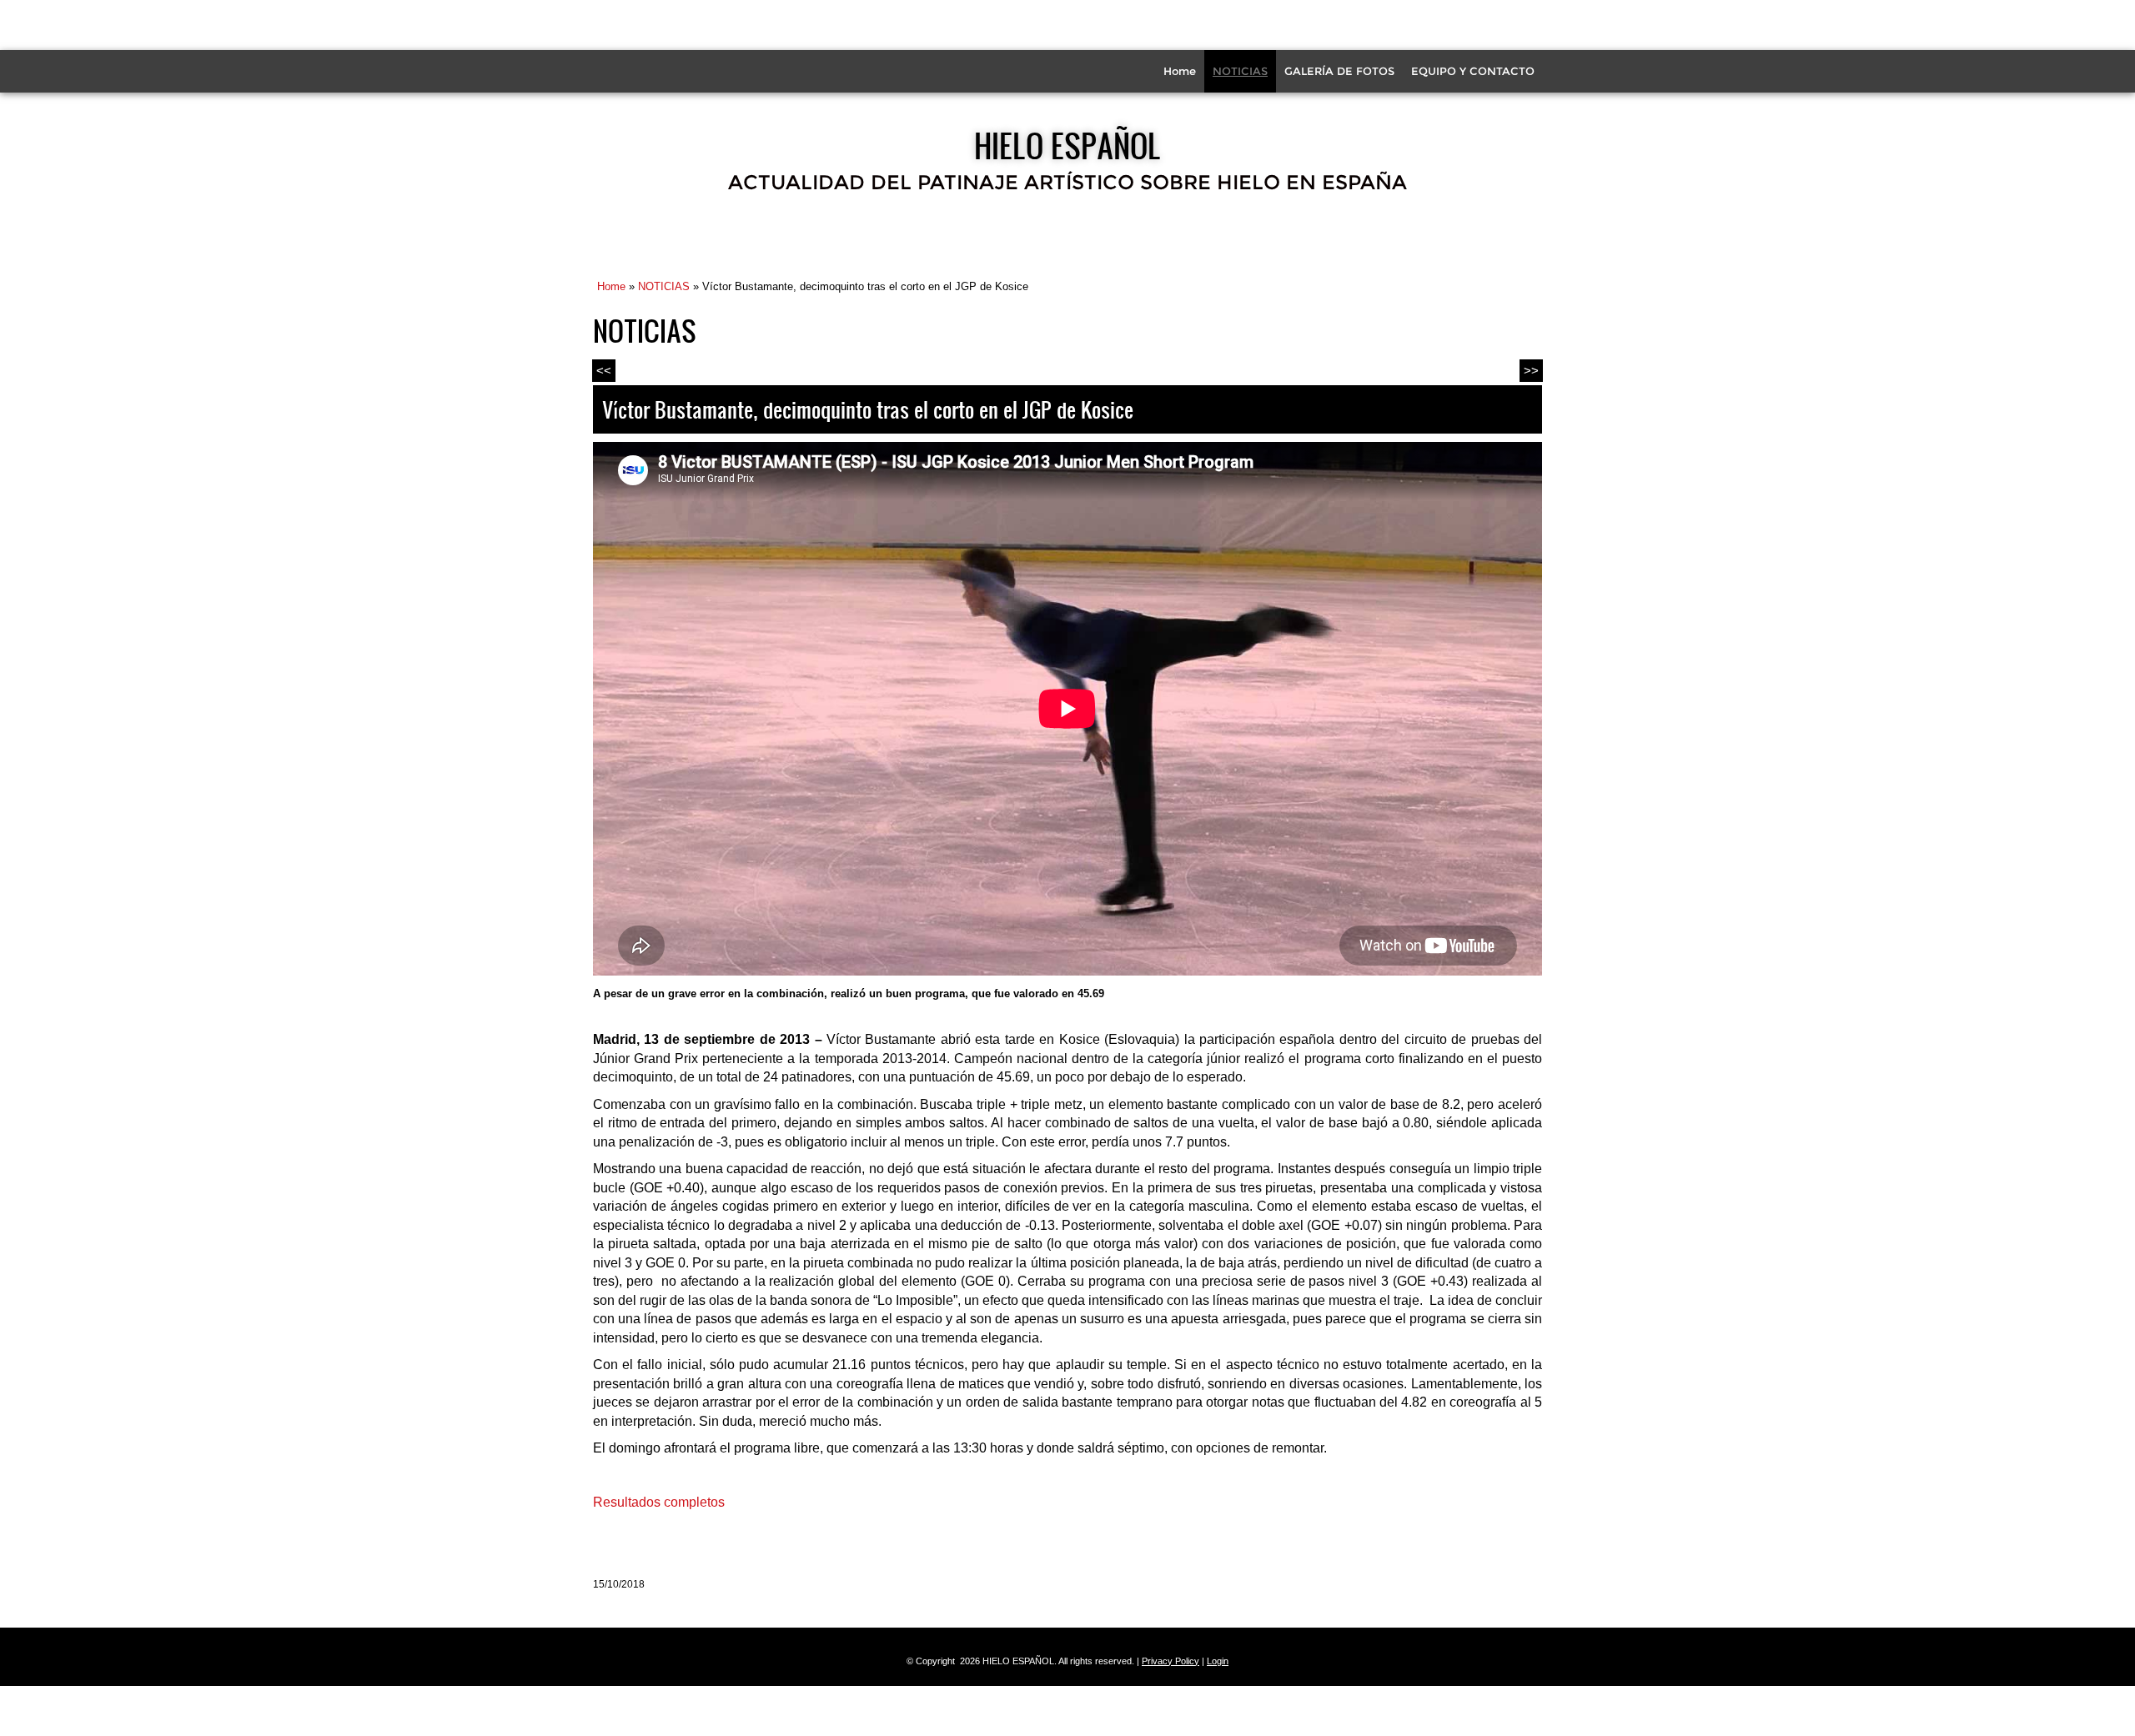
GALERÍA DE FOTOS (1339, 71)
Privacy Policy (1170, 1661)
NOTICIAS (1240, 71)
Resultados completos (659, 1502)
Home (1180, 71)
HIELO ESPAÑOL (1067, 145)
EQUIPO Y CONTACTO (1473, 71)
